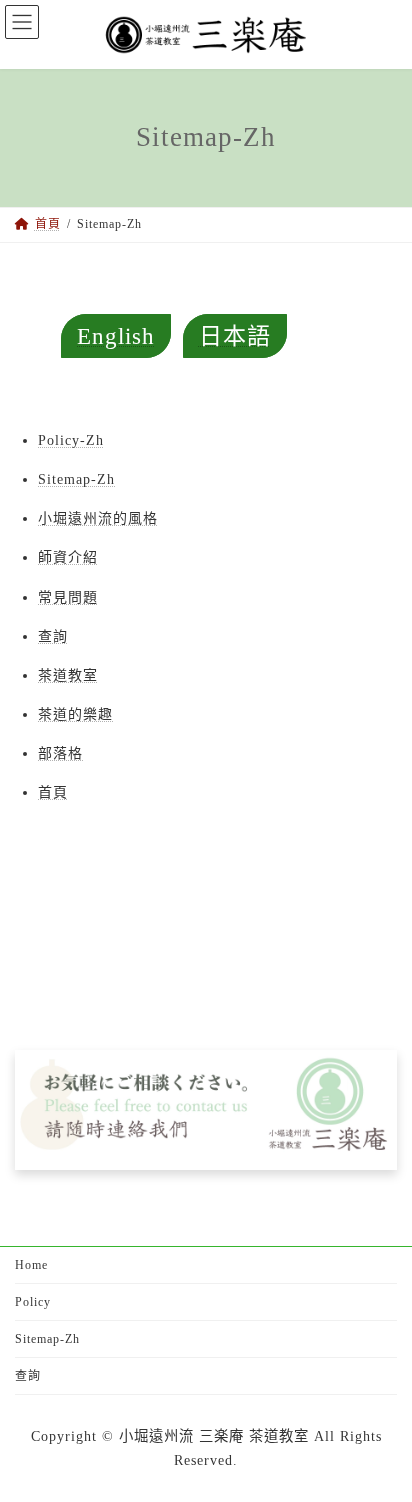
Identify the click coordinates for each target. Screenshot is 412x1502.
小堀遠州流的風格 (98, 518)
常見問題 (68, 597)
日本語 (235, 336)
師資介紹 (68, 557)
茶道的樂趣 (75, 714)
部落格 (60, 753)
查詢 (53, 636)
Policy (33, 1302)
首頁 (53, 792)
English (116, 336)
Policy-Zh (71, 440)
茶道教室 (68, 675)
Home (31, 1265)
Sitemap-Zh (76, 479)
